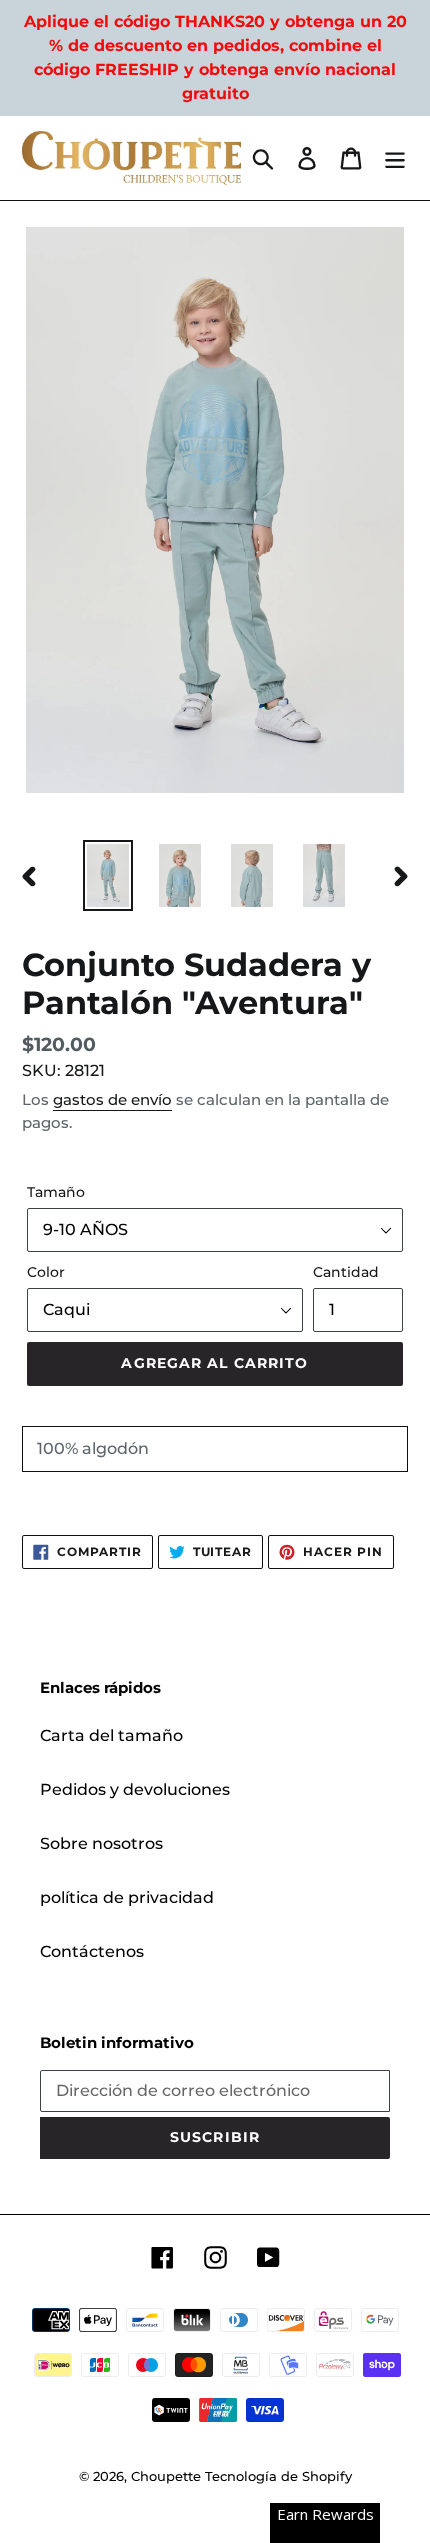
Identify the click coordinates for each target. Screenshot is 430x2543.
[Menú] (395, 158)
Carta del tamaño (111, 1735)
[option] (108, 875)
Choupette (166, 2476)
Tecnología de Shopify (278, 2476)
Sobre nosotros (101, 1843)
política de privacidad (127, 1897)
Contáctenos (92, 1951)
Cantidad (346, 1272)
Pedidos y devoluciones (135, 1789)
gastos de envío (112, 1099)
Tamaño (56, 1192)
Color (46, 1272)
